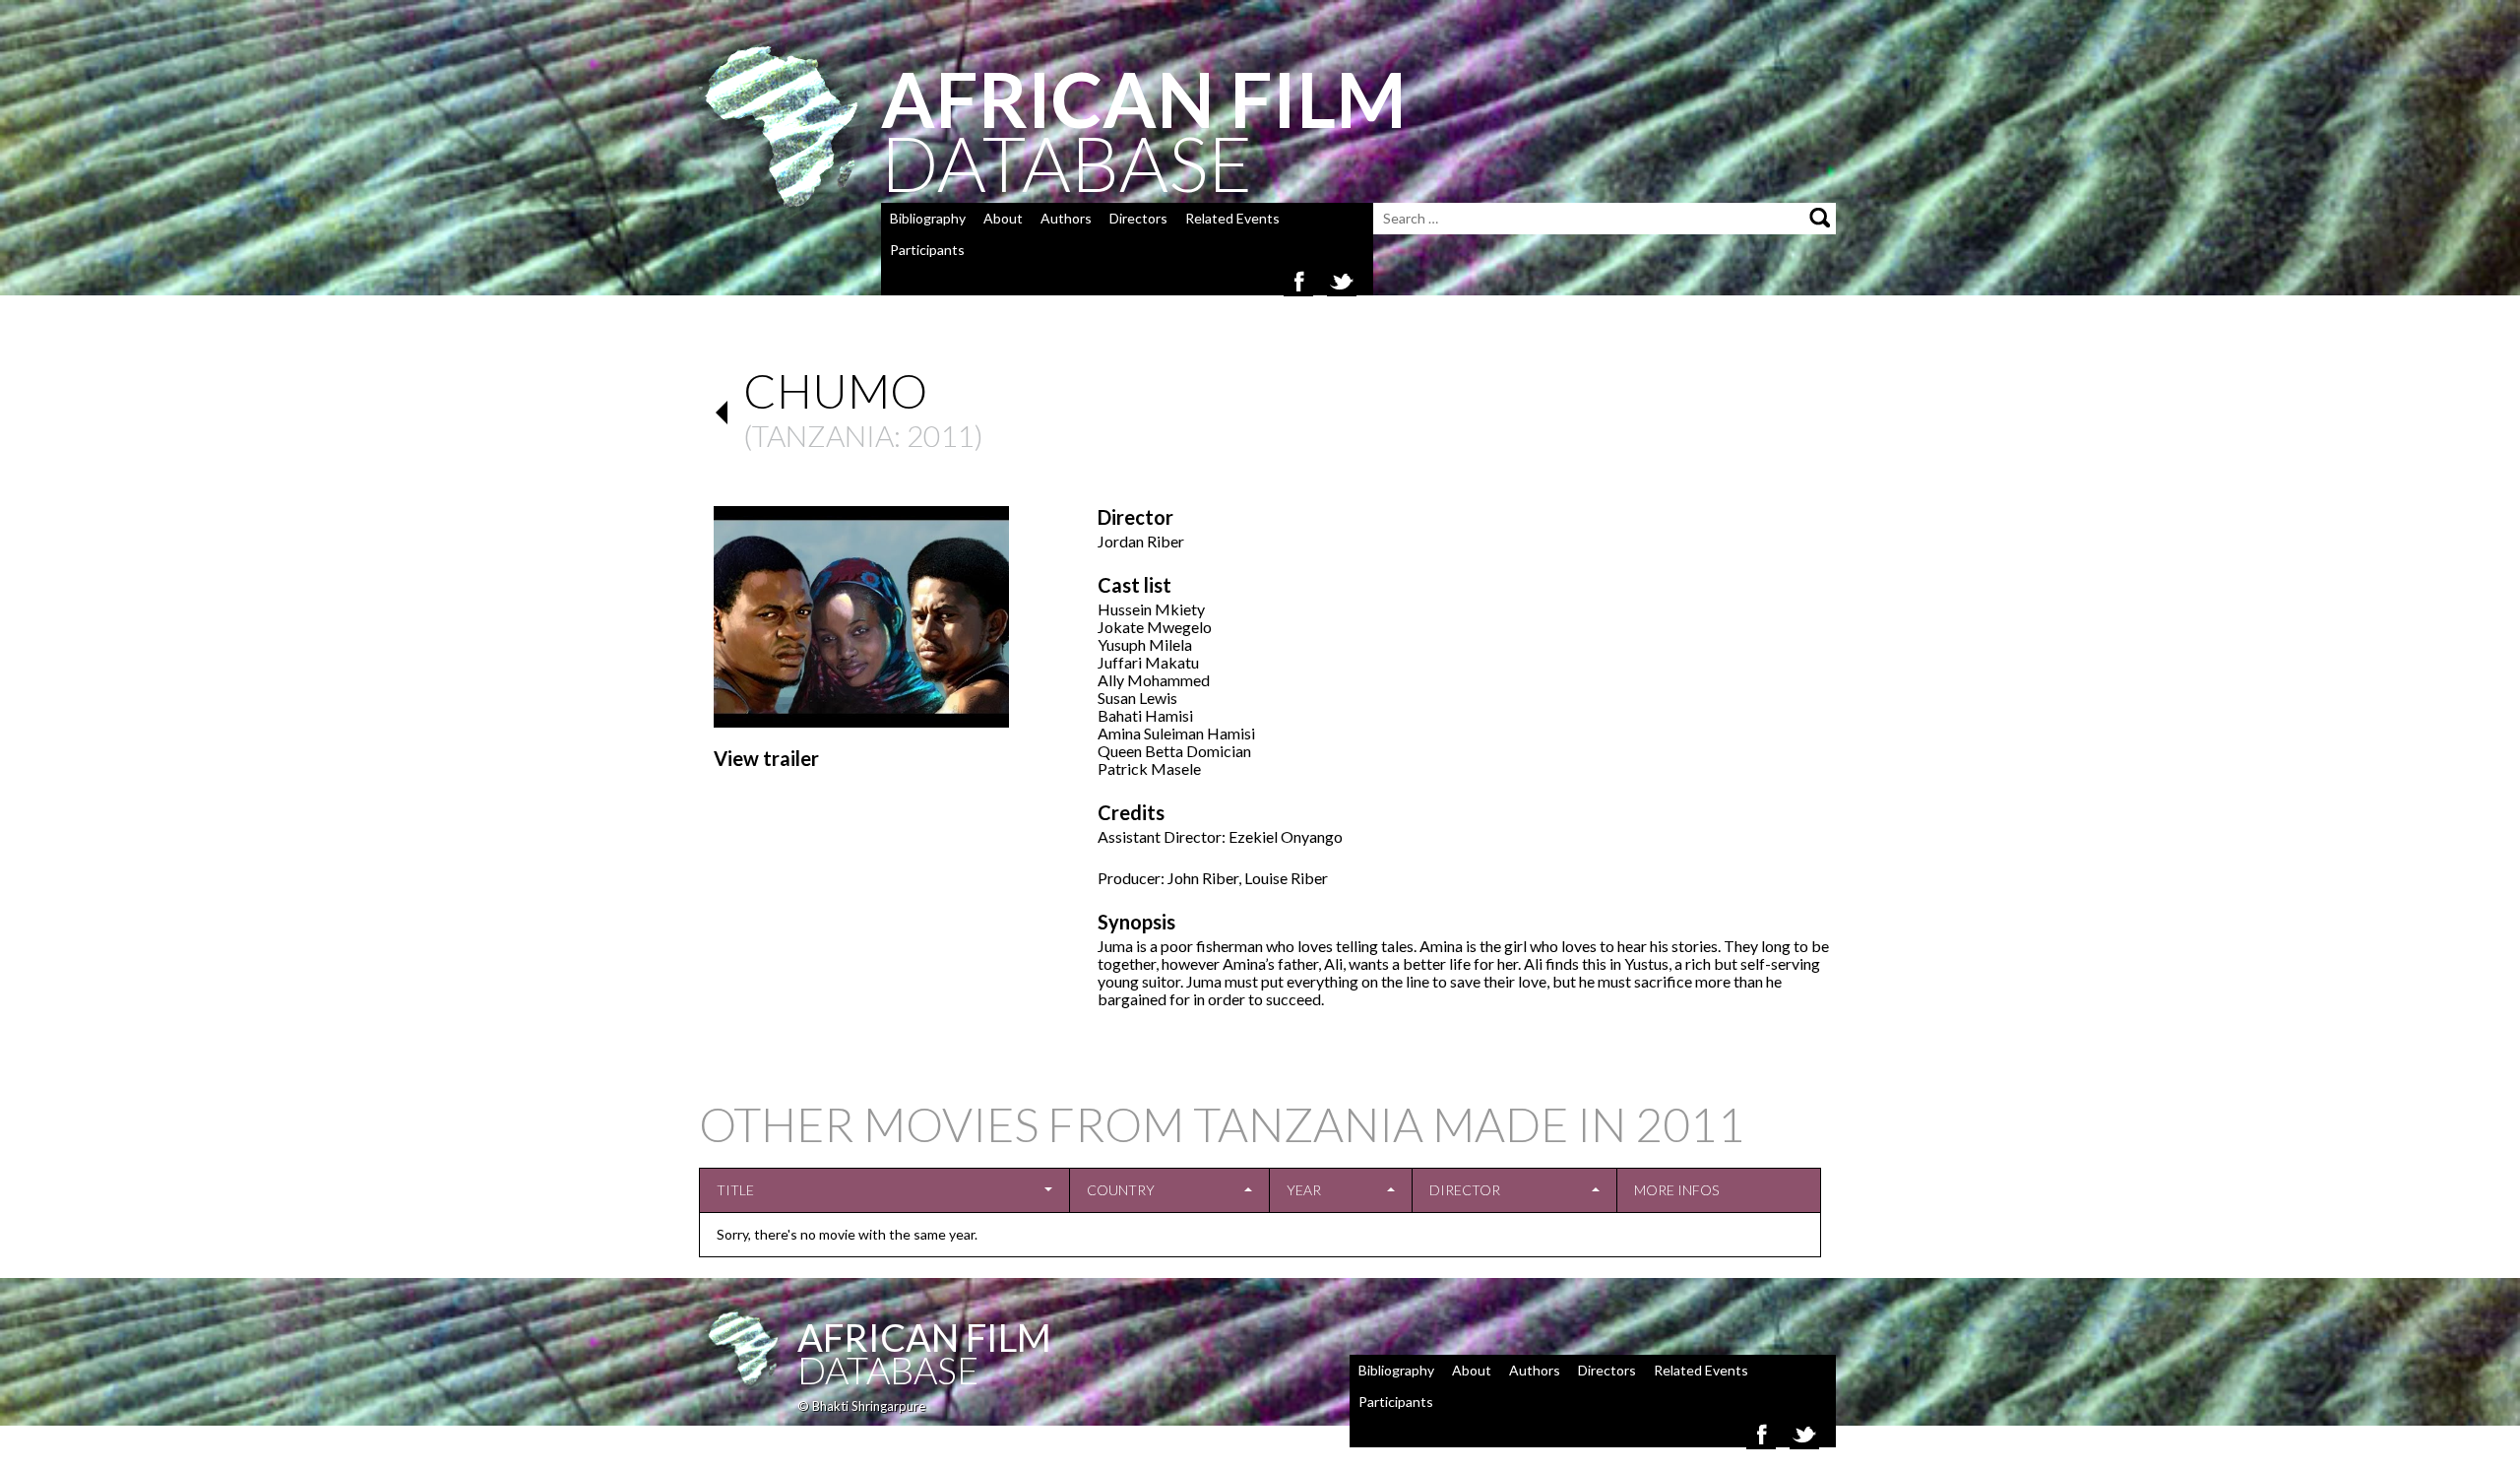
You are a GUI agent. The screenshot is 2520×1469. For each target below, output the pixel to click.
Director (1465, 1190)
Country (1121, 1190)
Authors (1066, 218)
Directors (1138, 218)
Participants (927, 250)
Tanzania (823, 435)
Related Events (1232, 218)
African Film (924, 1337)
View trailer (766, 758)
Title (735, 1190)
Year (1304, 1190)
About (1003, 218)
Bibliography (928, 218)
